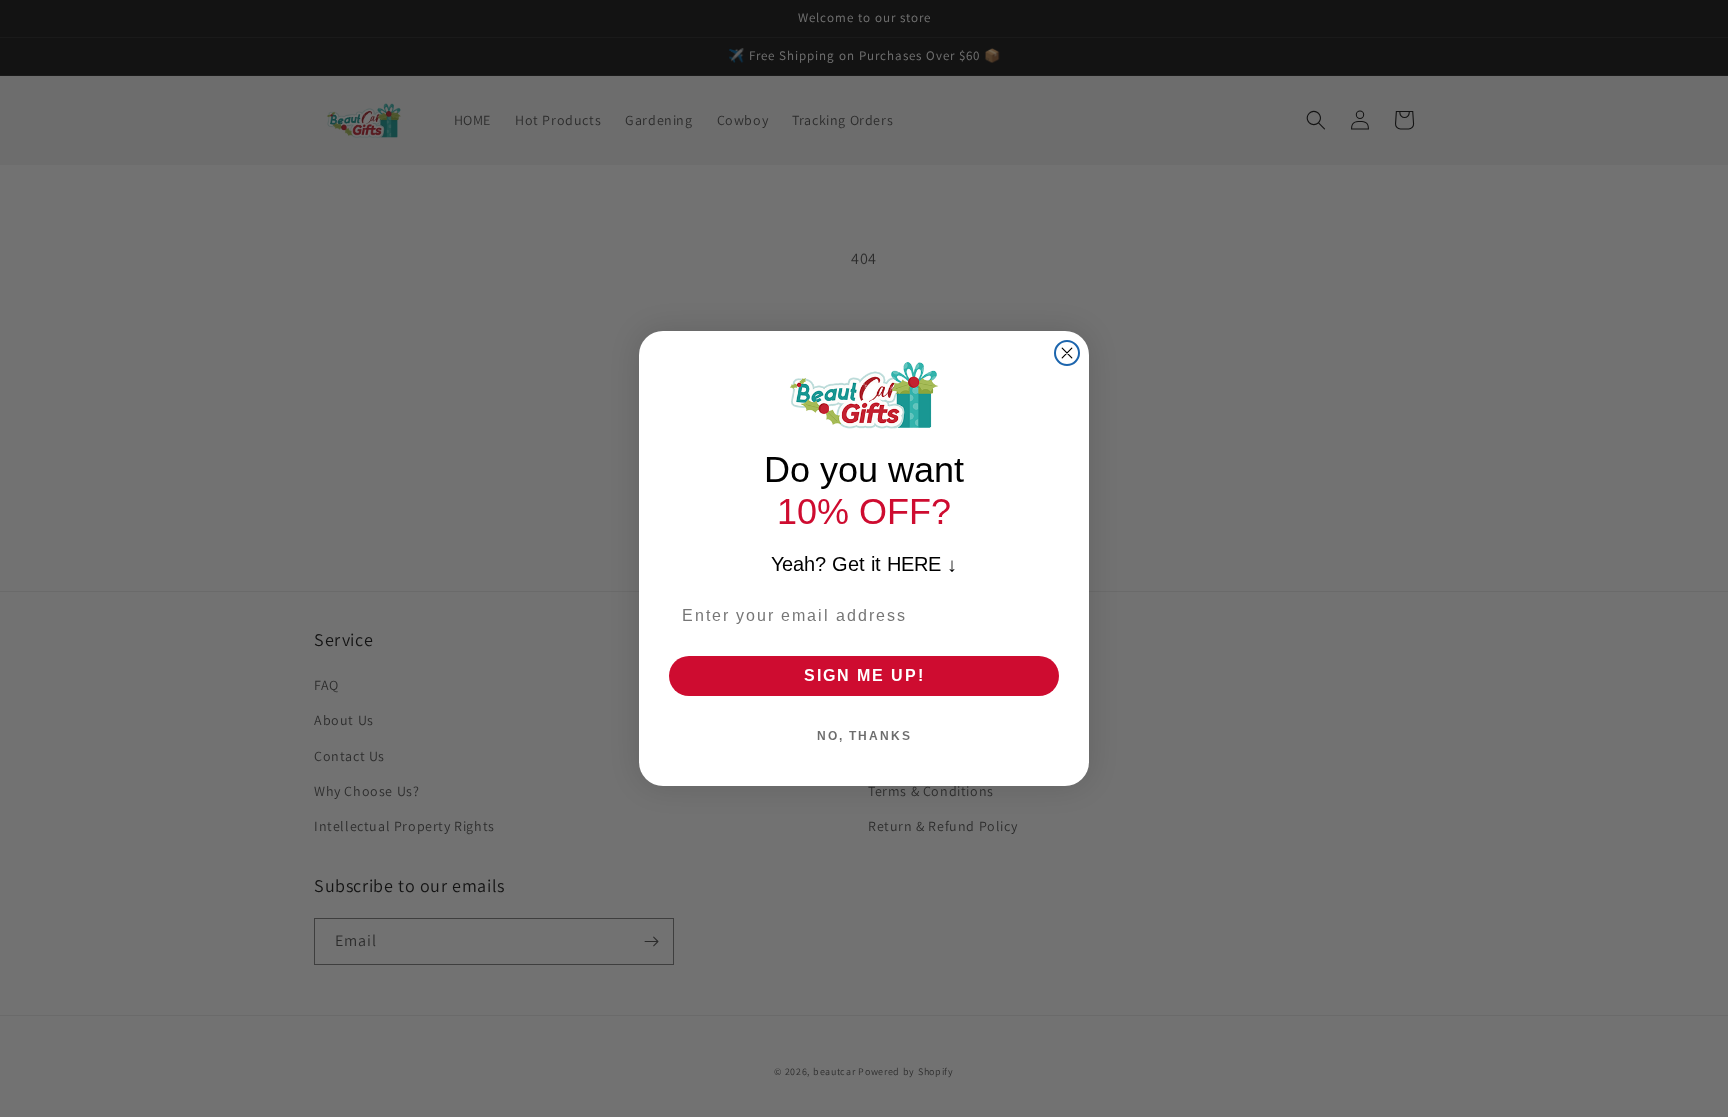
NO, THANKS (864, 736)
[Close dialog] (1067, 353)
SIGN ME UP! (864, 675)
